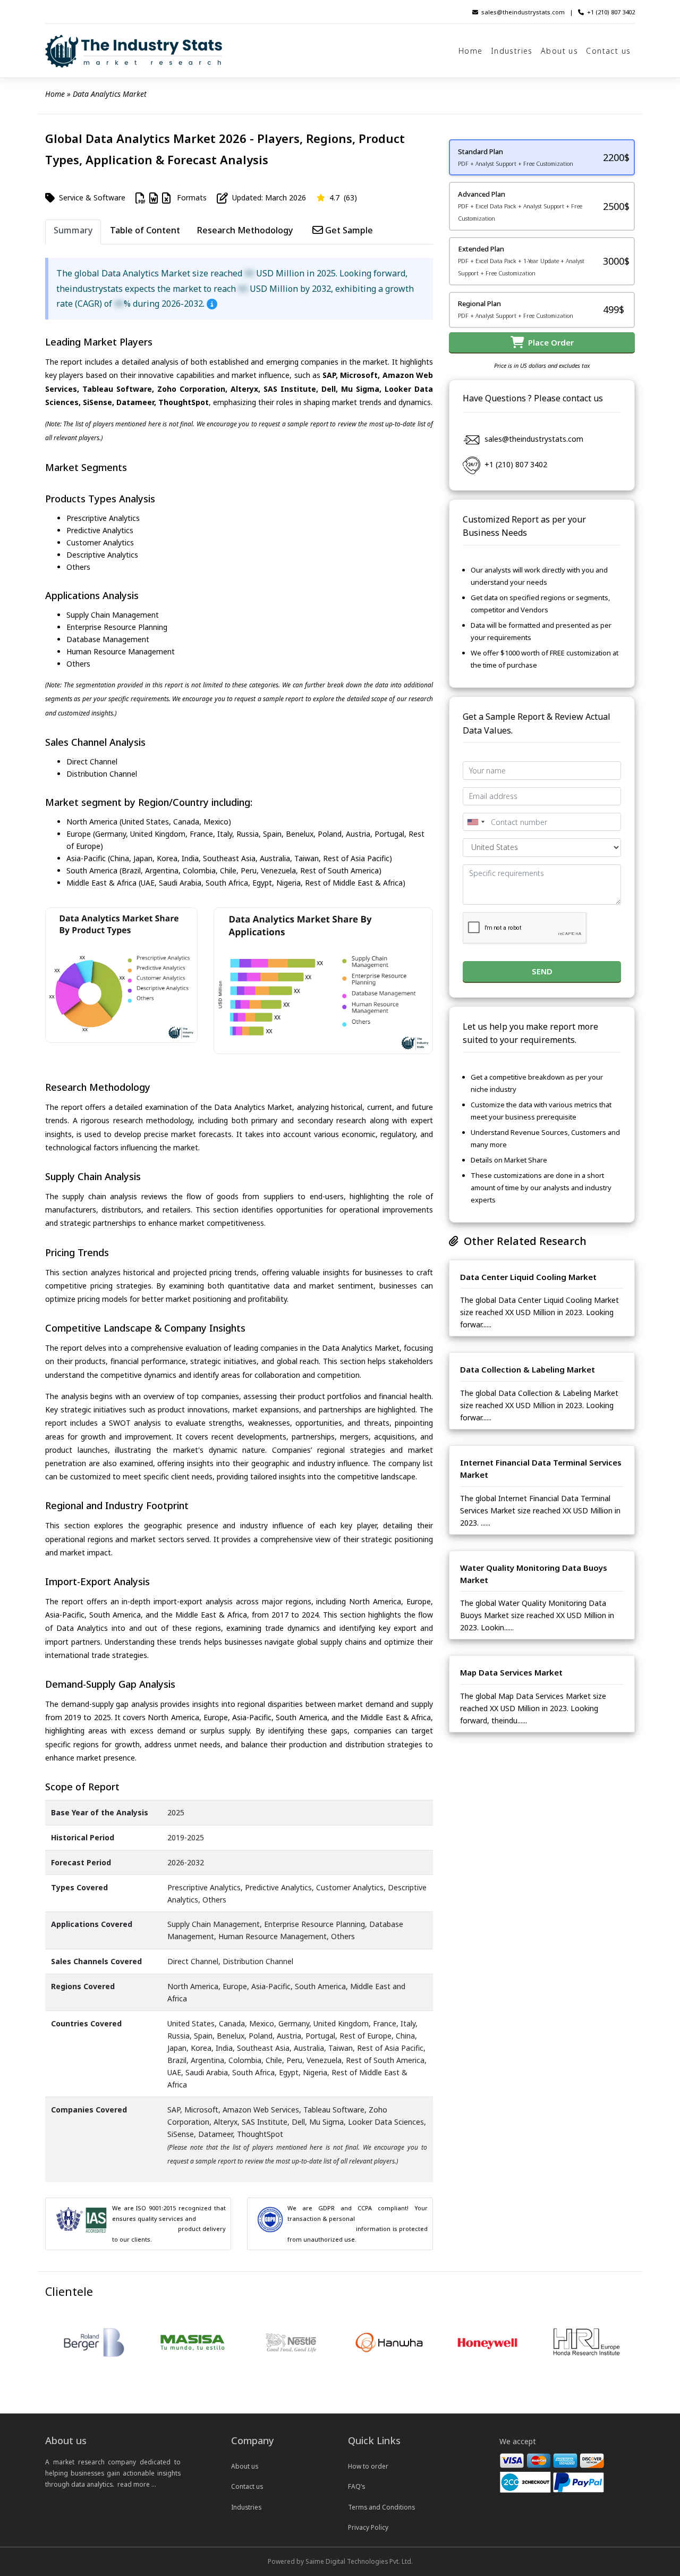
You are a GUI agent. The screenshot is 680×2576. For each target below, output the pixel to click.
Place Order (549, 342)
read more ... (137, 2484)
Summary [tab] (73, 230)
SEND (542, 971)
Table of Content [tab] (145, 230)
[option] (95, 2343)
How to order (368, 2466)
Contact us (608, 51)
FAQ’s (356, 2486)
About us (559, 51)
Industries (512, 51)
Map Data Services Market (511, 1672)
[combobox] (475, 822)
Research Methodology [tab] (245, 230)
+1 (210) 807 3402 (611, 12)
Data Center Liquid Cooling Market (528, 1276)
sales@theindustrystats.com (523, 12)
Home (471, 51)
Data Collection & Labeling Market (528, 1369)
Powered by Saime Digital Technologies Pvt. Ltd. (340, 2561)
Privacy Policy (368, 2527)
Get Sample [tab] (348, 230)
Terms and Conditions (381, 2507)
